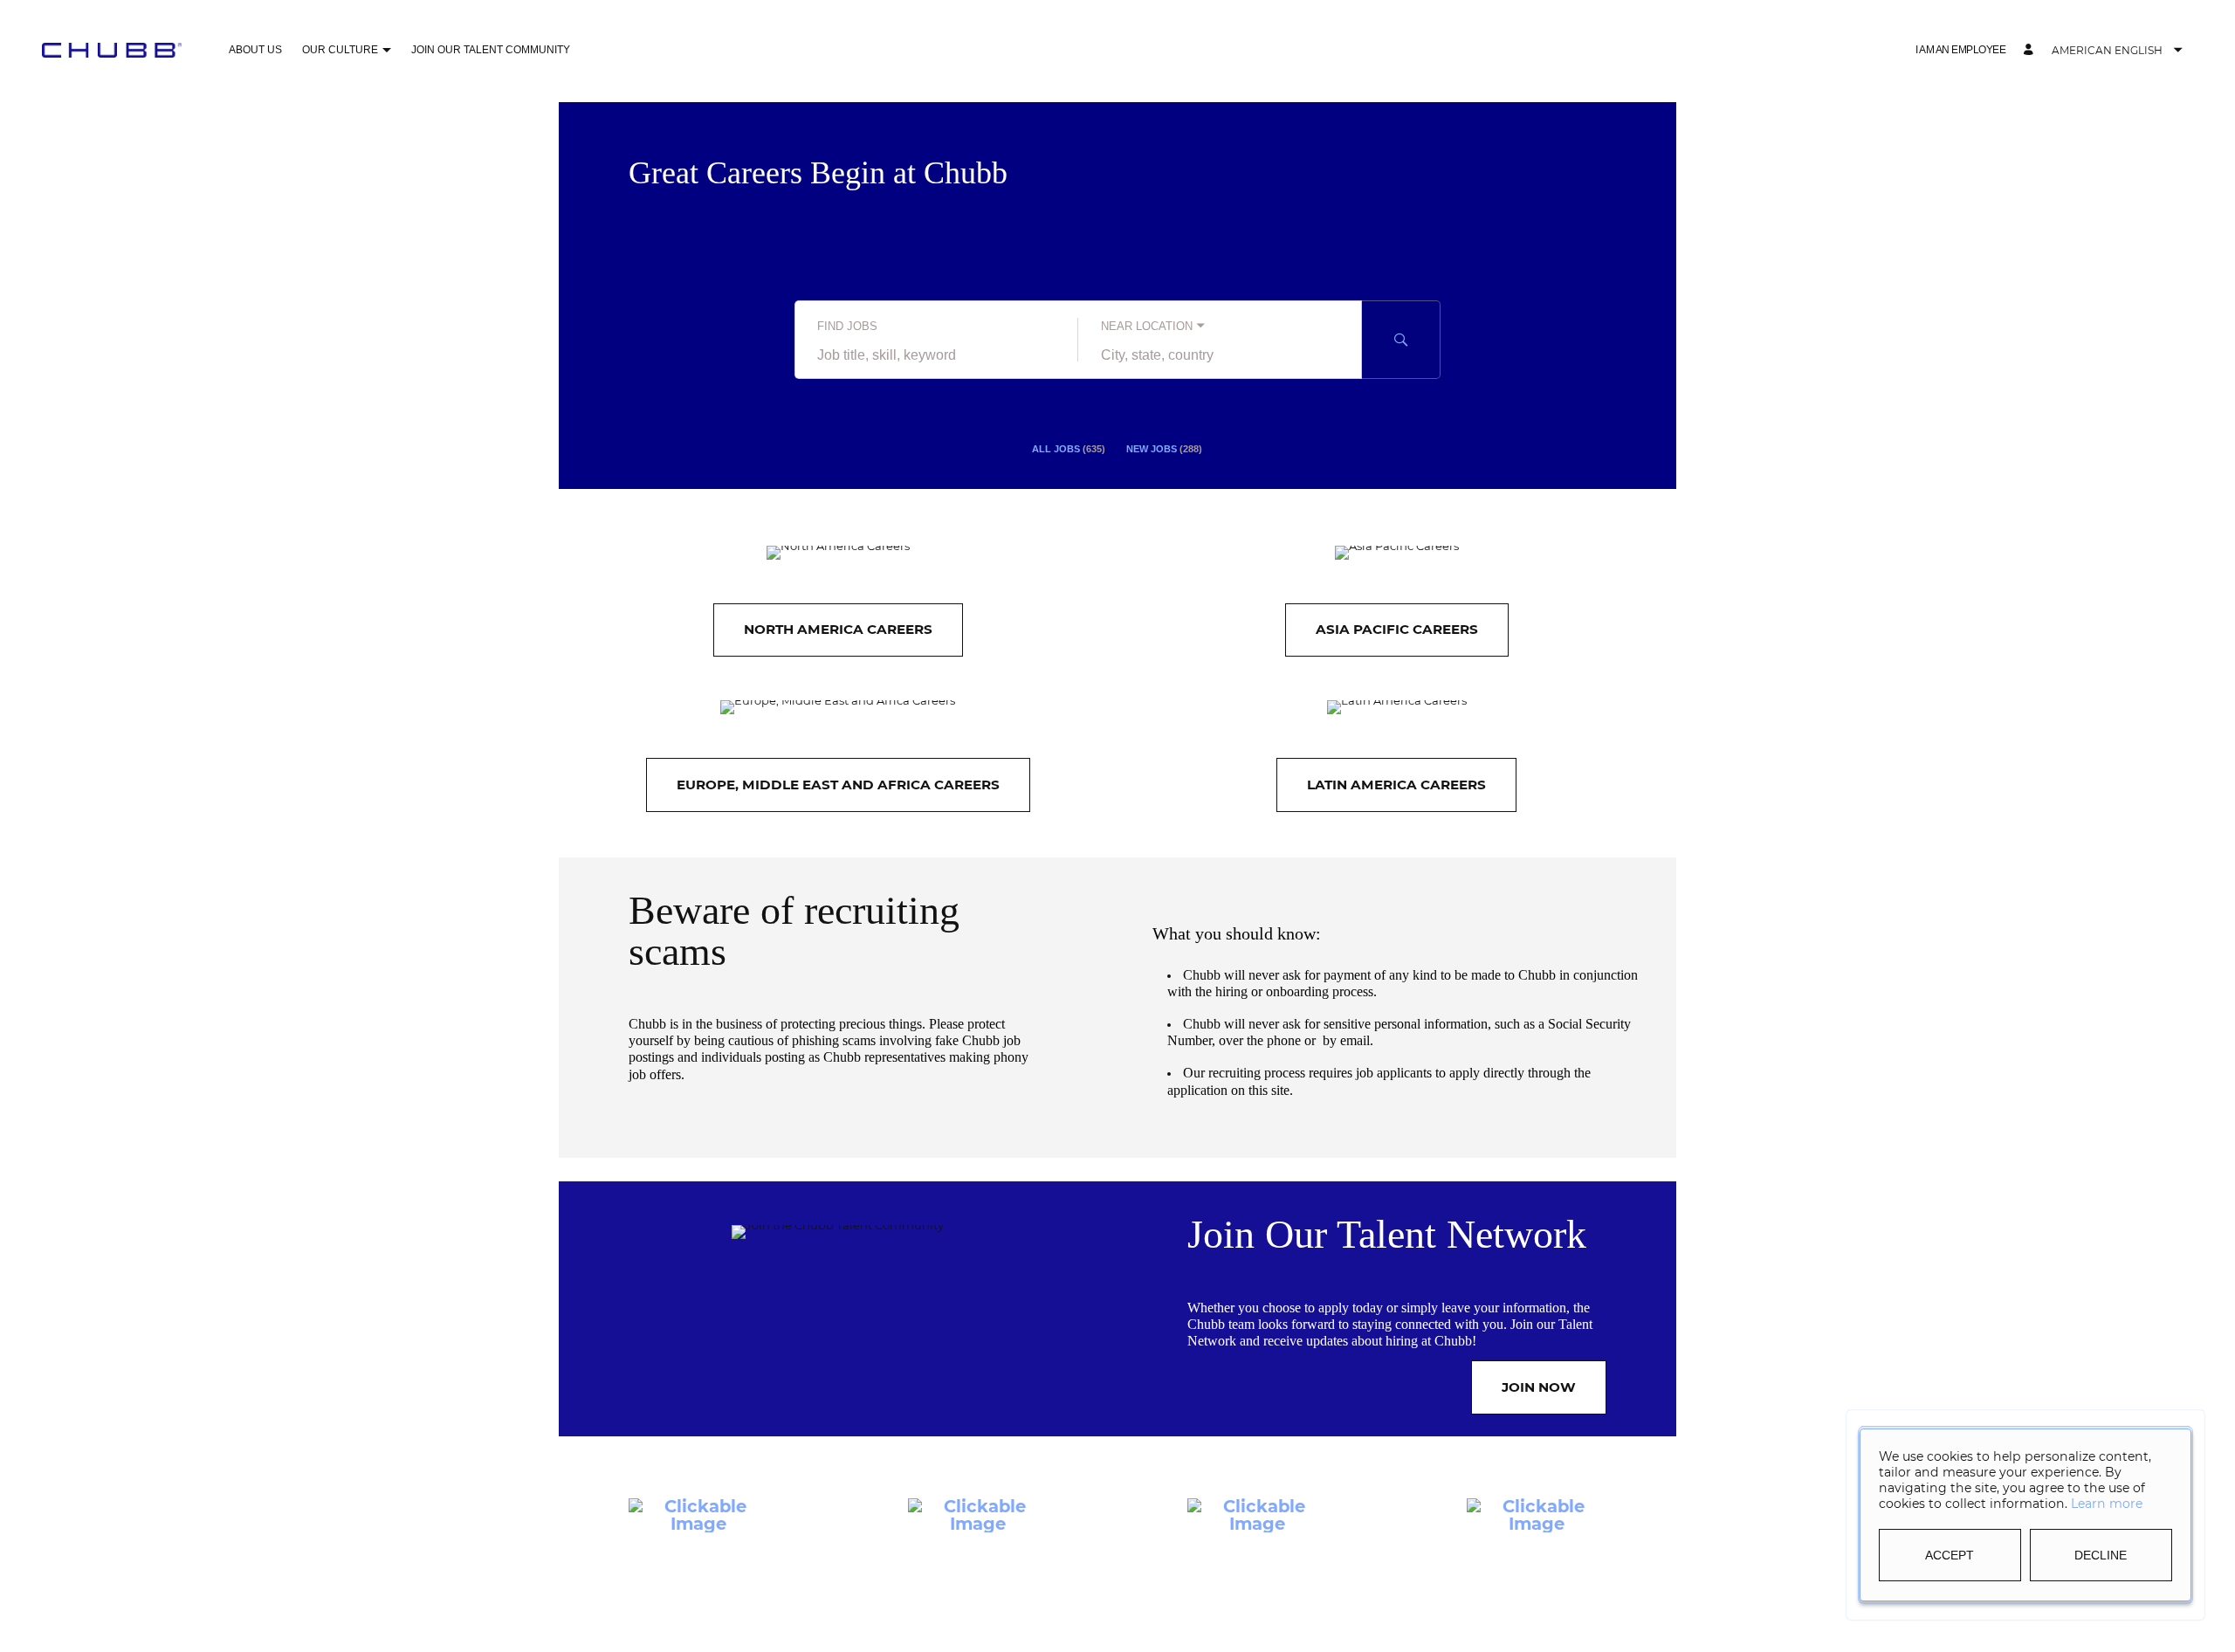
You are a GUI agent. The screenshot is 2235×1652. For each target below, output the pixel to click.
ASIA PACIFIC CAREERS (1397, 629)
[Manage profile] (2031, 50)
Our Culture (340, 50)
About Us (255, 50)
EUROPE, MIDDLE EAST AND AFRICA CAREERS (838, 785)
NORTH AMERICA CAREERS (838, 629)
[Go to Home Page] (112, 50)
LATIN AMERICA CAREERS (1396, 785)
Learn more (2107, 1504)
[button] (386, 51)
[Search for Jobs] (1401, 340)
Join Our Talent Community (491, 50)
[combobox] (936, 355)
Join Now (1539, 1387)
